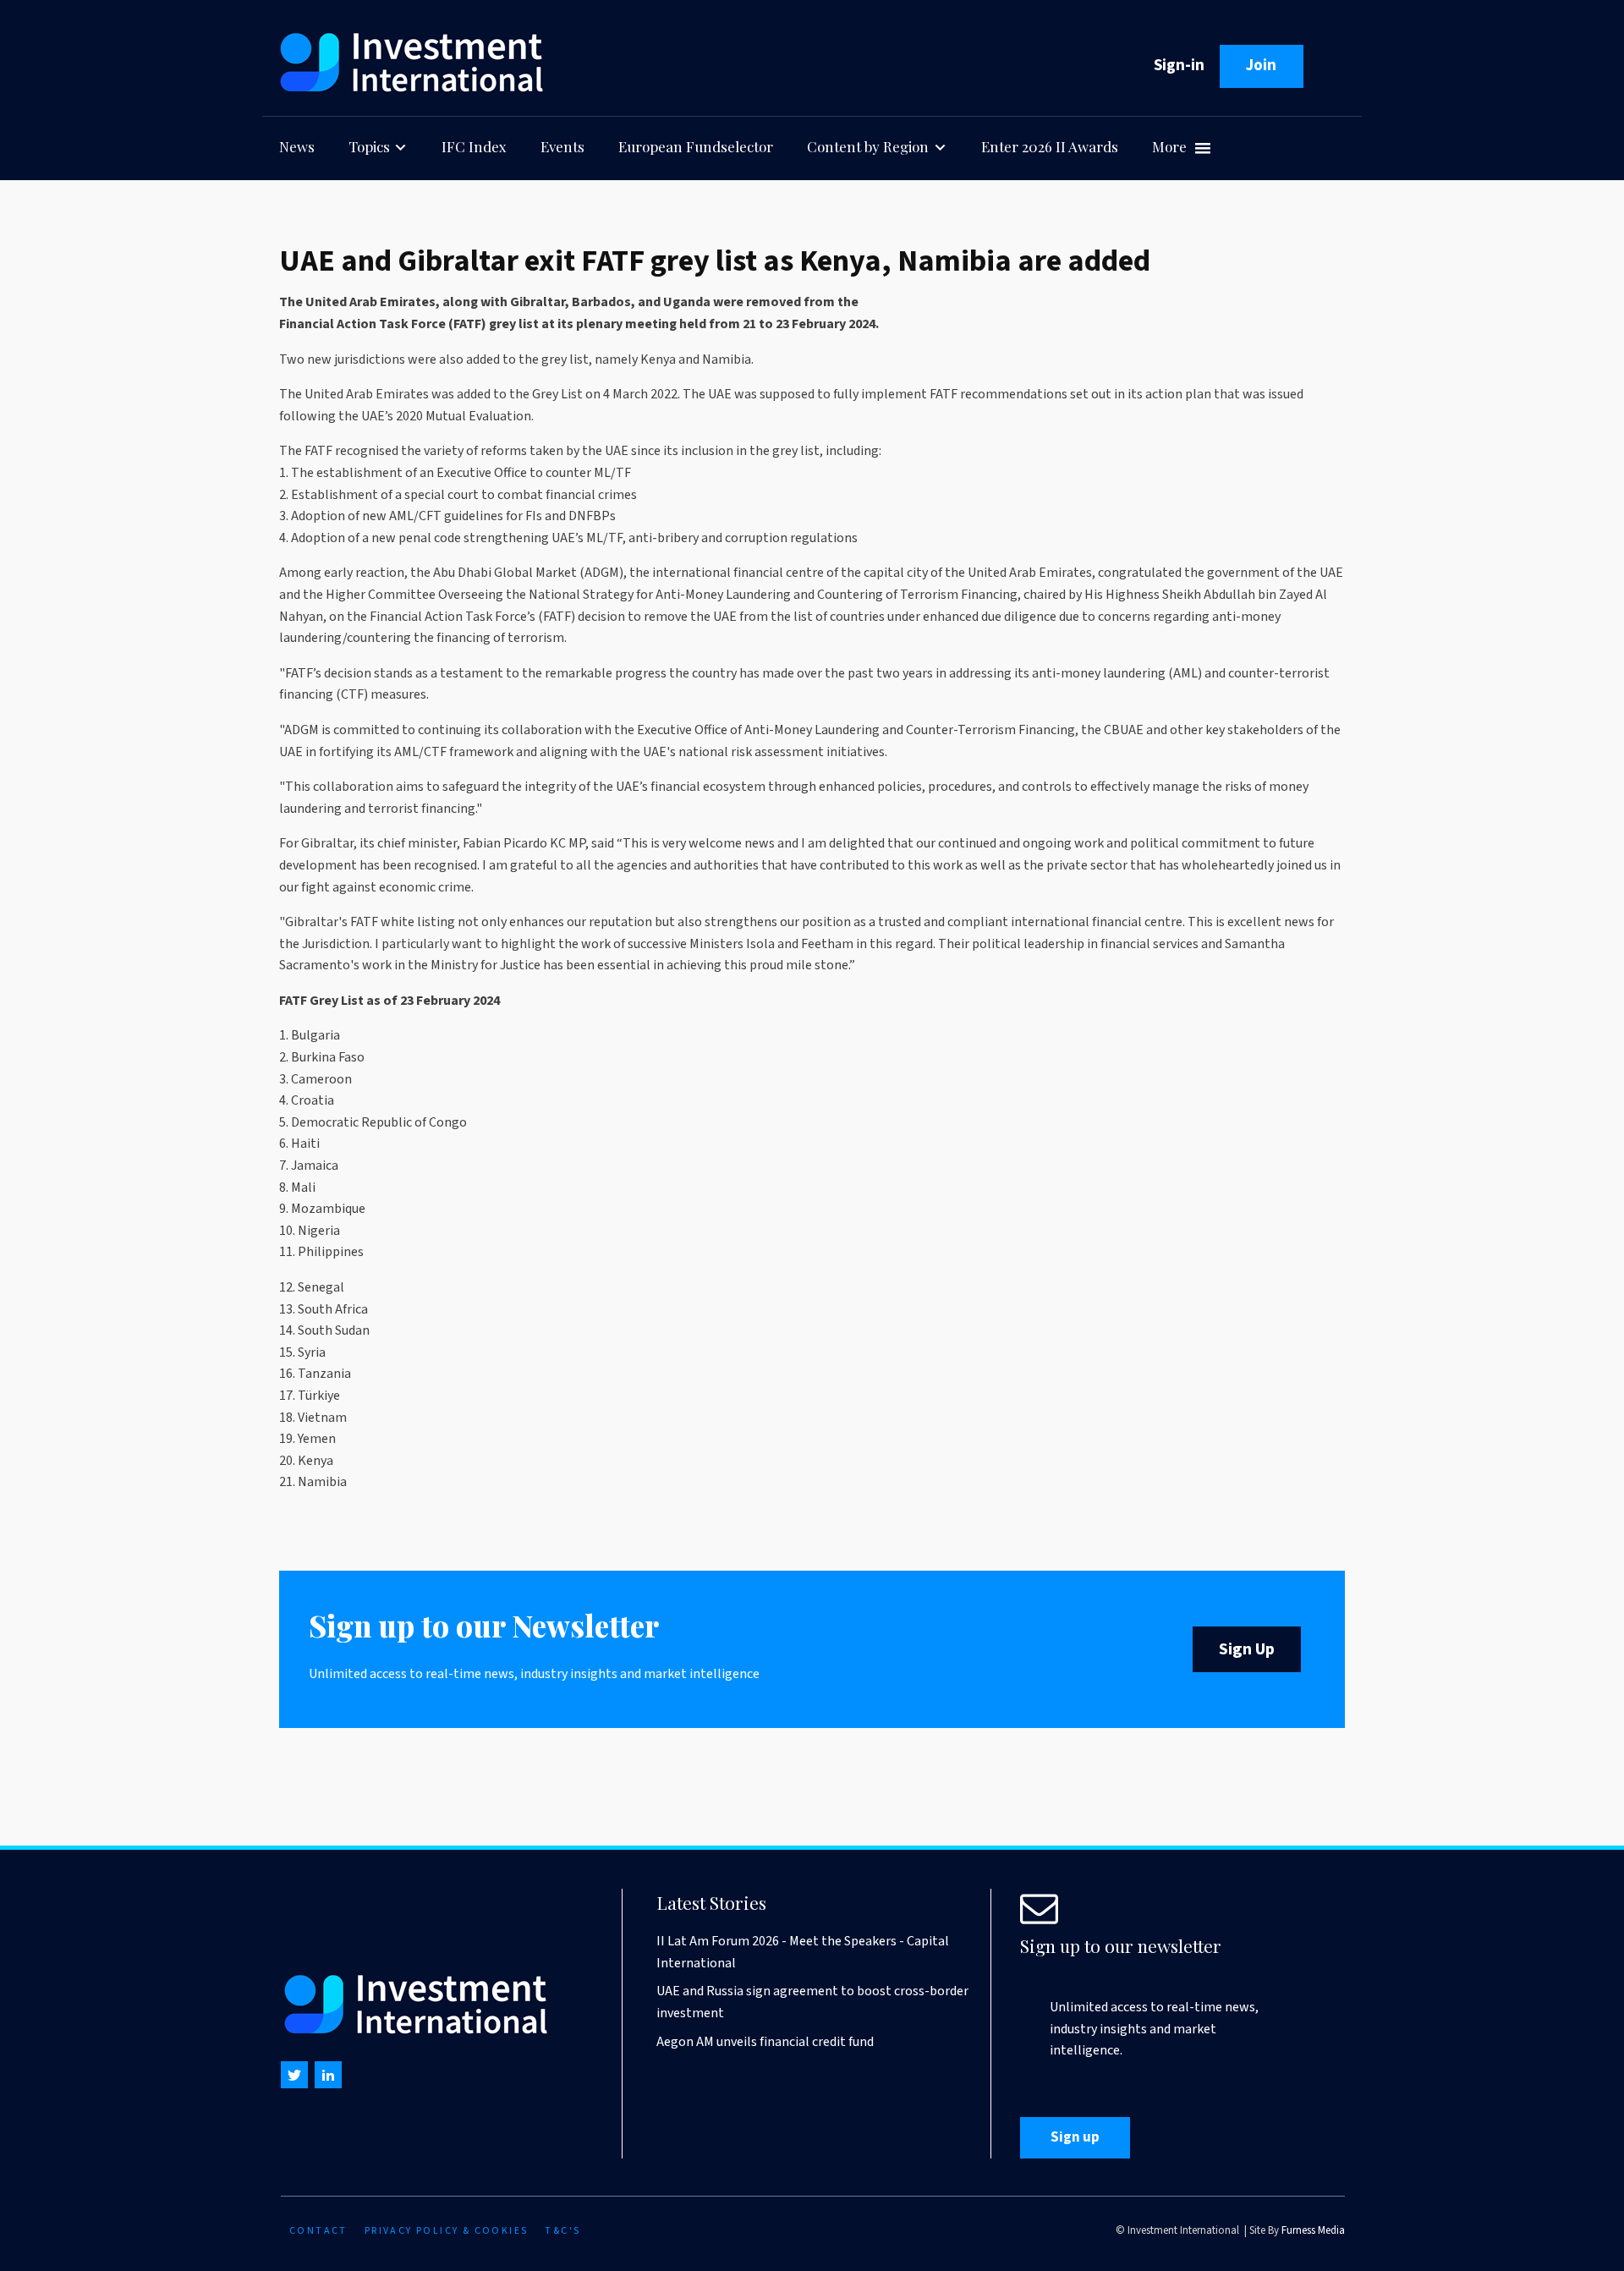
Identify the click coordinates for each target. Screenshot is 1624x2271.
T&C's (562, 2231)
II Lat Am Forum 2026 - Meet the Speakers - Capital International (803, 1952)
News (297, 146)
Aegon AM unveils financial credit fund (765, 2042)
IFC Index (474, 146)
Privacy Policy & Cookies (447, 2231)
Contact (318, 2231)
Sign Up (1247, 1649)
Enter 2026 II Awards (1050, 146)
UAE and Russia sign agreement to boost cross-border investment (812, 2002)
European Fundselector (696, 146)
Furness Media (1313, 2230)
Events (562, 146)
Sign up (1075, 2137)
